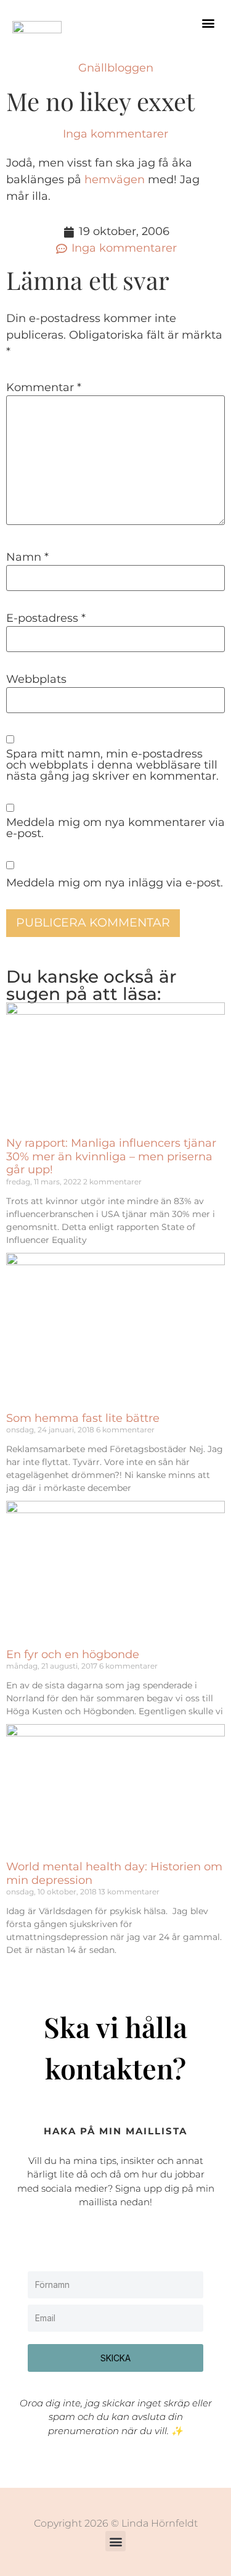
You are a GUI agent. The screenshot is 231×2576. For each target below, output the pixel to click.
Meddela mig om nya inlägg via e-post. (115, 883)
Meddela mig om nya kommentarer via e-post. (115, 828)
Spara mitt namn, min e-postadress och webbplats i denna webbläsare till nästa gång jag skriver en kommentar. (112, 765)
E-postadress (46, 618)
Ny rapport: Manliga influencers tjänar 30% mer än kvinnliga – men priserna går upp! (111, 1156)
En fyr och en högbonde (73, 1654)
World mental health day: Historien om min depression (114, 1873)
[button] (209, 23)
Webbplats (36, 679)
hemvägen (115, 180)
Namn (27, 557)
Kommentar (44, 387)
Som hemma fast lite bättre (83, 1418)
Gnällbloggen (116, 68)
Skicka (115, 2358)
